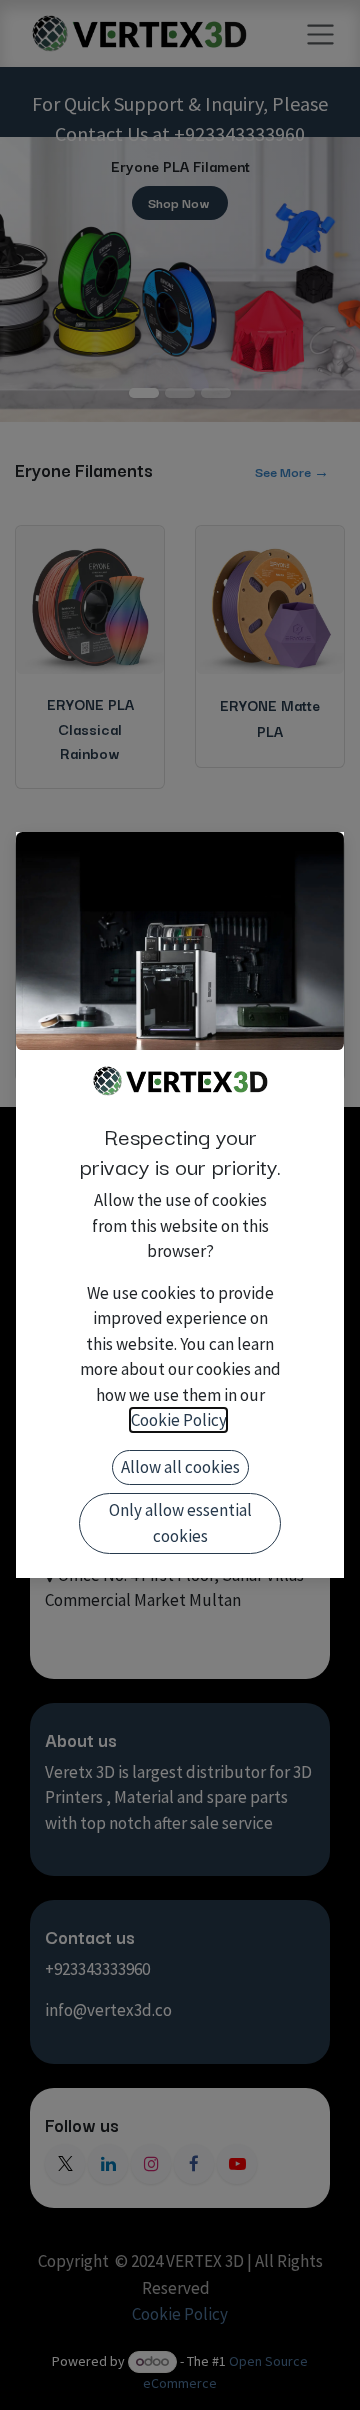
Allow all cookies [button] (180, 1467)
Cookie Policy (178, 1420)
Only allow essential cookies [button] (180, 1523)
